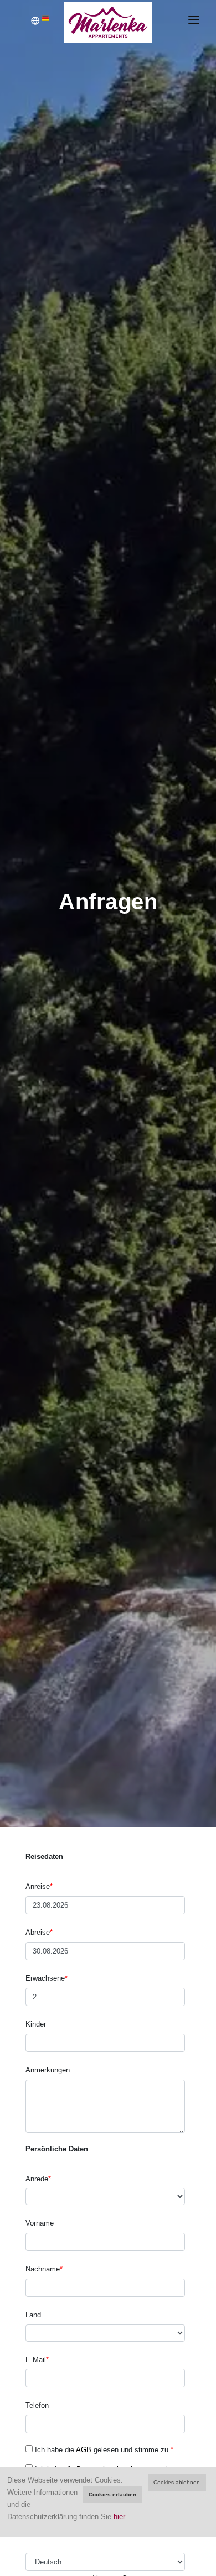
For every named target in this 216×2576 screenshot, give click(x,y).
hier (119, 2517)
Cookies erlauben (112, 2494)
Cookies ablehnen (177, 2482)
